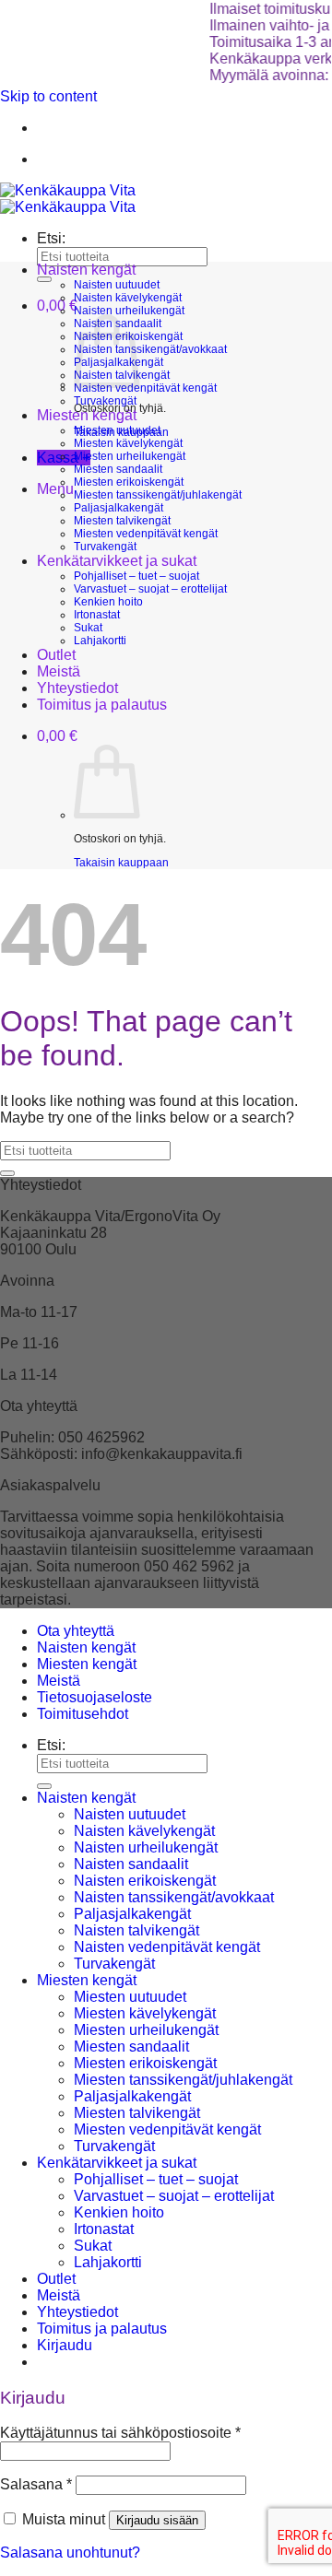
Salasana (36, 2484)
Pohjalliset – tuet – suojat (136, 576)
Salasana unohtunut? (70, 2552)
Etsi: (51, 238)
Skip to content (48, 96)
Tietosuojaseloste (95, 1697)
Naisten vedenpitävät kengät (145, 388)
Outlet (56, 655)
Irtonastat (97, 615)
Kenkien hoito (108, 602)
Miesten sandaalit (118, 469)
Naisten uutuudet (117, 285)
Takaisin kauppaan (121, 863)
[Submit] (44, 279)
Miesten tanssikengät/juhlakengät (158, 495)
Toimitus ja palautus (102, 705)
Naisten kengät (86, 270)
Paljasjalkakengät (119, 508)
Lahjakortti (100, 641)
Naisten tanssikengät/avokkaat (150, 349)
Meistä (59, 671)
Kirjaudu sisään (157, 2520)
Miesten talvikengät (122, 521)
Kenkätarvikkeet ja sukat (117, 561)
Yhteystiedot (77, 688)
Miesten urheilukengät (130, 456)
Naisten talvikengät (136, 1930)
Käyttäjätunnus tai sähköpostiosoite (120, 2433)
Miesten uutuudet (117, 430)
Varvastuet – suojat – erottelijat (150, 589)
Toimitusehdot (83, 1714)
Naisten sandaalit (131, 1864)
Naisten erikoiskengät (145, 1881)
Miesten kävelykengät (128, 443)
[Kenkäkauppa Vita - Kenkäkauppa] (68, 199)
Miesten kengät (87, 415)
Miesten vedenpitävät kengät (146, 534)
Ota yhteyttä (76, 1631)
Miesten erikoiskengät (129, 482)
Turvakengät (105, 401)
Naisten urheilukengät (129, 311)
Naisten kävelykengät (128, 298)
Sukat (88, 628)
